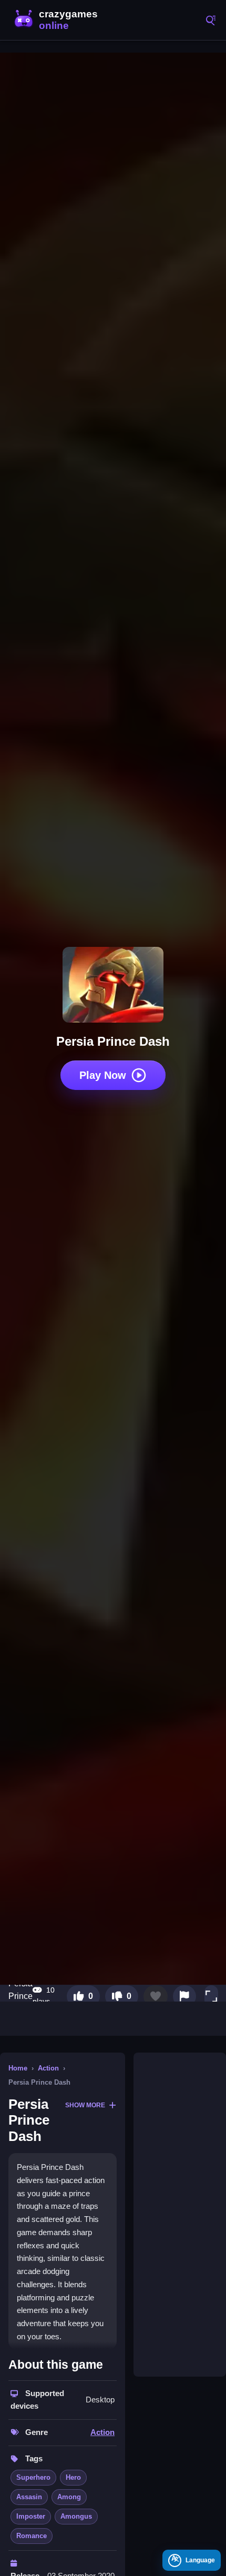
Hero (73, 2477)
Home (18, 2068)
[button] (211, 1996)
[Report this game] (184, 1996)
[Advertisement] (180, 2215)
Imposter (31, 2516)
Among (69, 2497)
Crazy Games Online (58, 20)
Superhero (33, 2477)
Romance (32, 2536)
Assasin (29, 2497)
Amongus (76, 2516)
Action (48, 2068)
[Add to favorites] (156, 1996)
